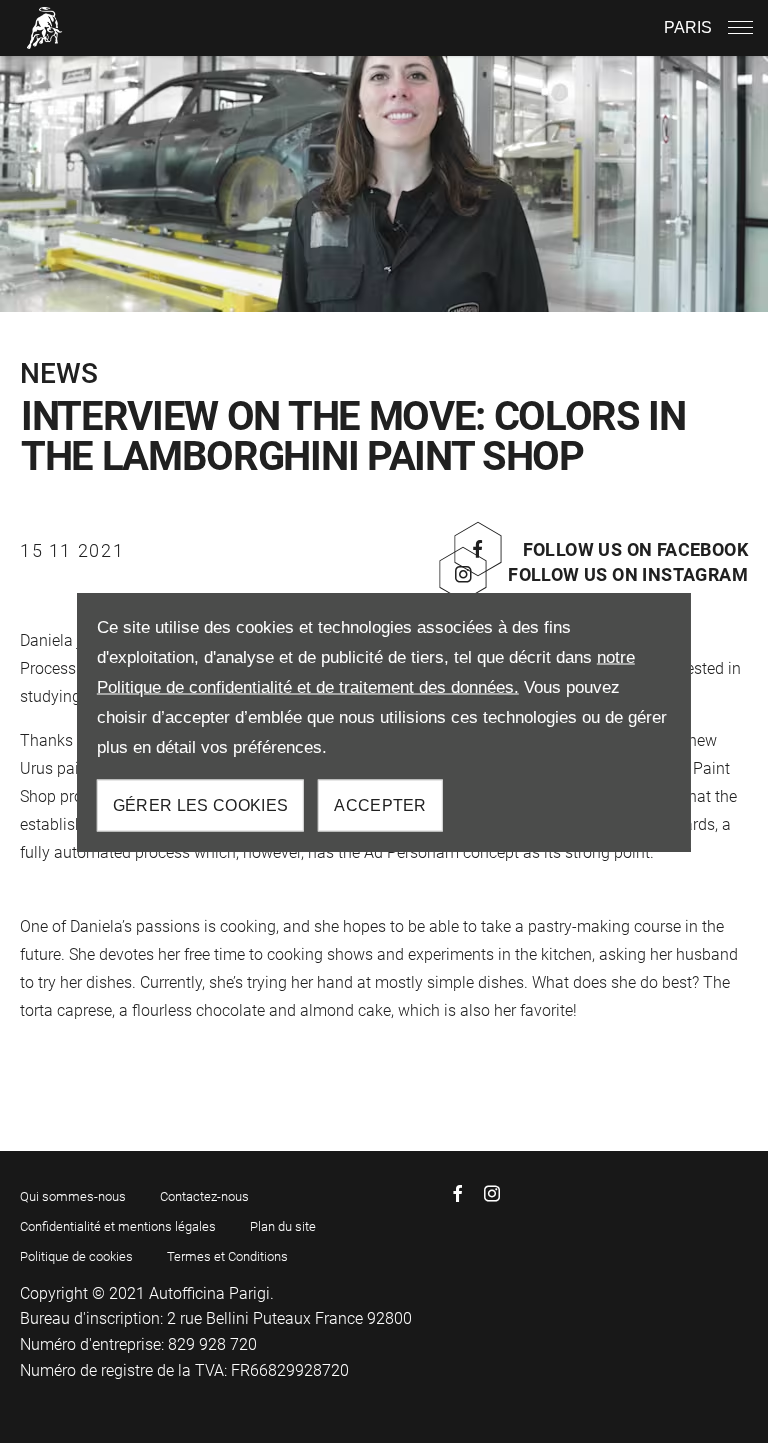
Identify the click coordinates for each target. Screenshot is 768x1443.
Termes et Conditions (227, 1256)
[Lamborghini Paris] (45, 27)
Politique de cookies (76, 1256)
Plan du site (283, 1226)
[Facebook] (458, 1193)
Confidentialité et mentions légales (118, 1226)
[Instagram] (492, 1193)
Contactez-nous (204, 1196)
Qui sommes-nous (73, 1196)
